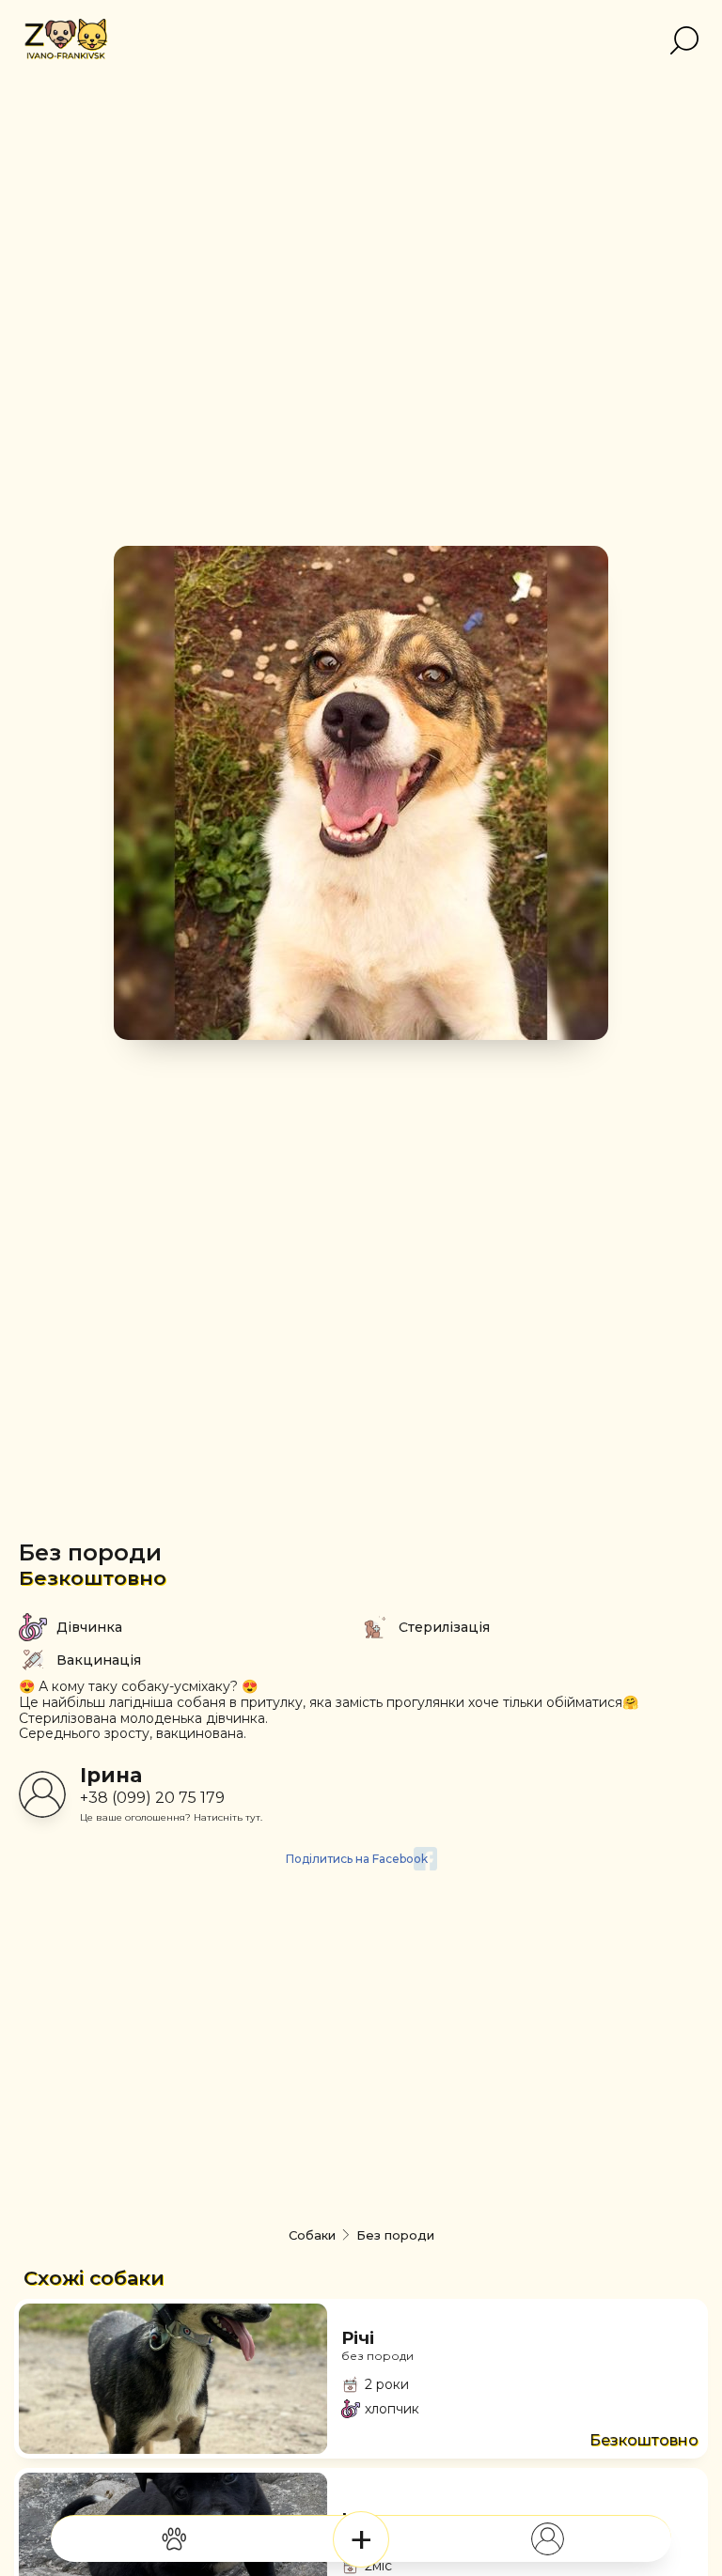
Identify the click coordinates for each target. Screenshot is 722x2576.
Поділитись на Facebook (357, 1859)
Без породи (90, 1552)
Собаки (312, 2235)
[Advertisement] (361, 2072)
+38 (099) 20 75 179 (152, 1798)
